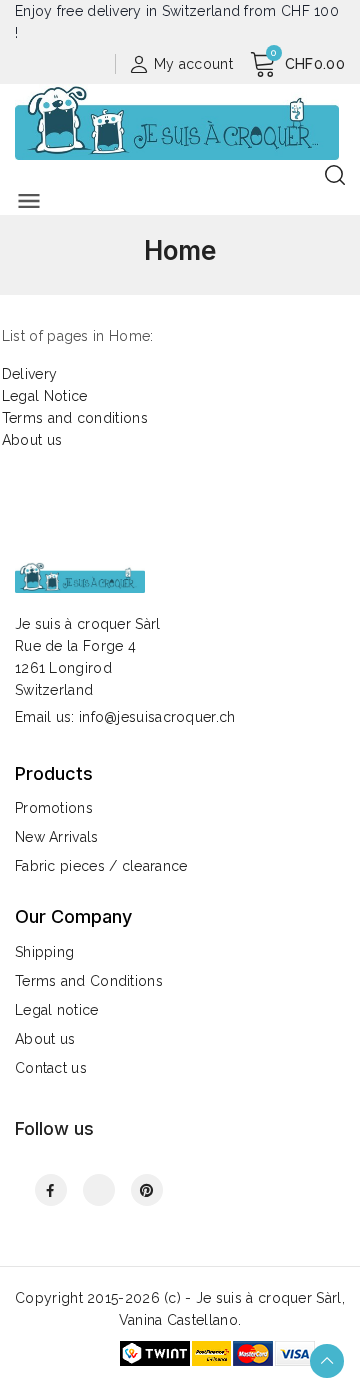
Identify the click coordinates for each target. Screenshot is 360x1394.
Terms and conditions (75, 418)
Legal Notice (45, 396)
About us (32, 440)
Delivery (29, 374)
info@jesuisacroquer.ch (157, 717)
